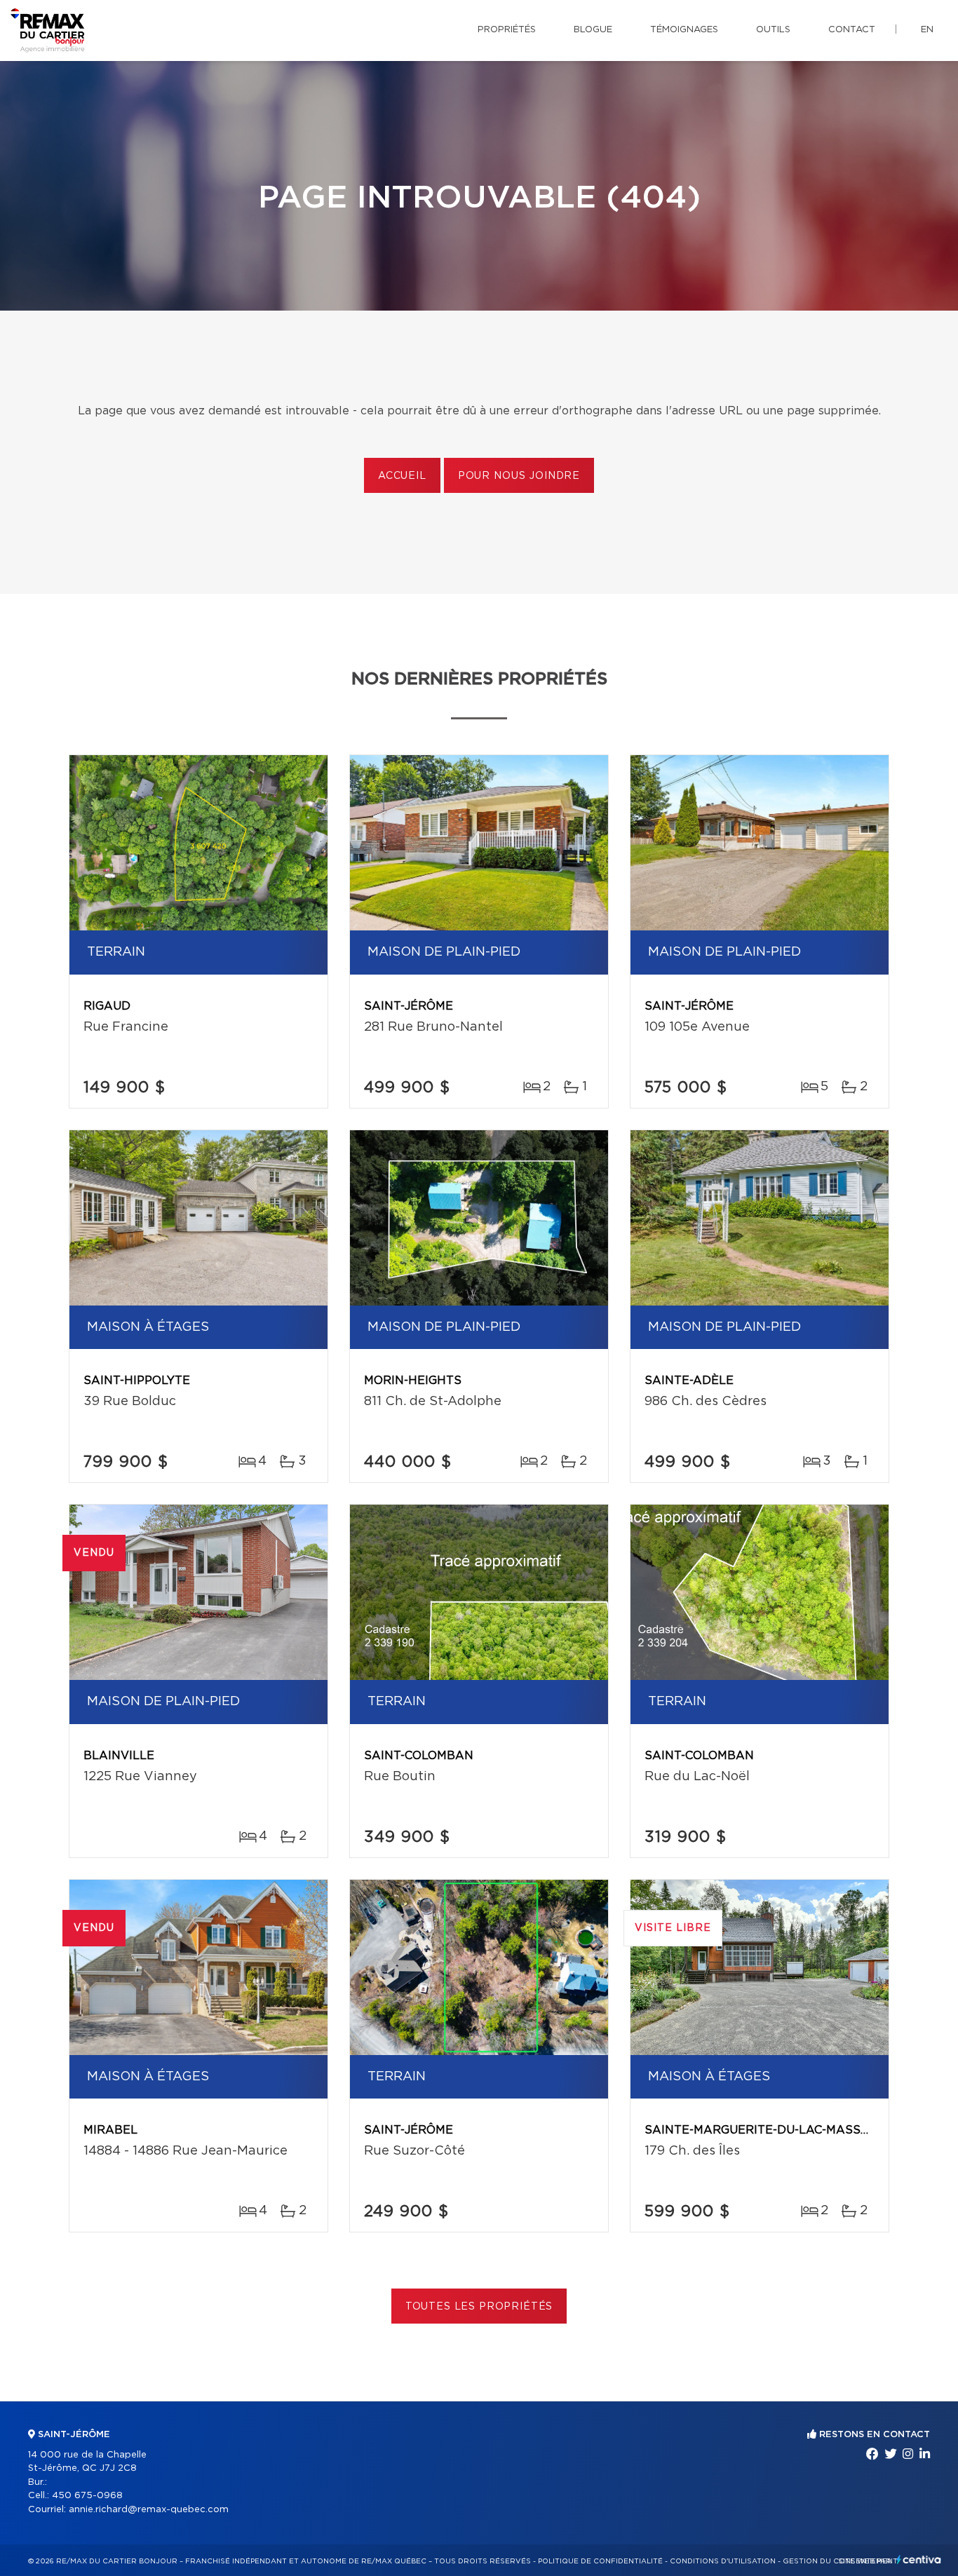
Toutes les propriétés (479, 2307)
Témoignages (684, 30)
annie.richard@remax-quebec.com (149, 2510)
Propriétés (507, 30)
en (927, 30)
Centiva (919, 2560)
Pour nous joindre (519, 476)
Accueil (402, 476)
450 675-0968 (87, 2496)
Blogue (593, 30)
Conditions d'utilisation (723, 2561)
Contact (852, 30)
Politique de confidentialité (600, 2561)
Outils (773, 30)
